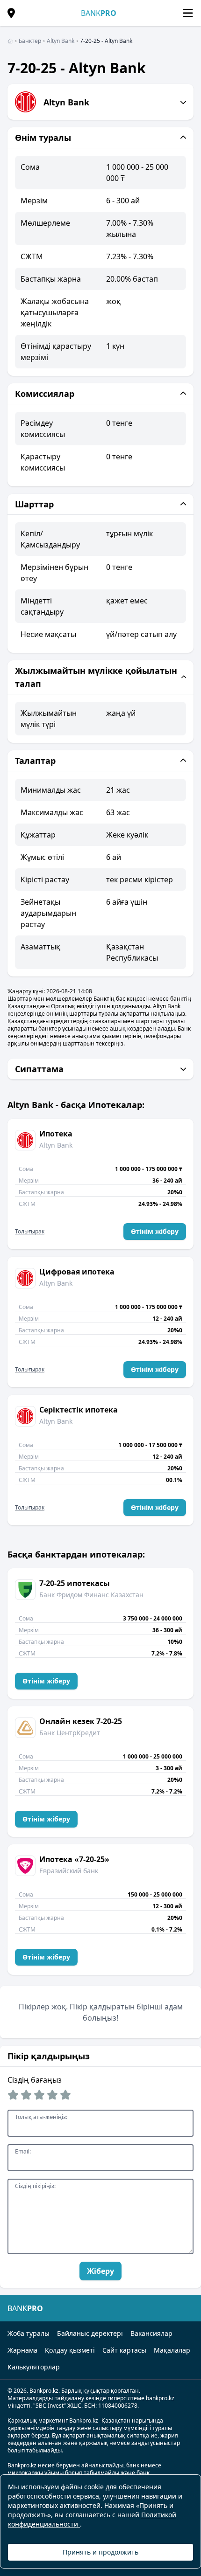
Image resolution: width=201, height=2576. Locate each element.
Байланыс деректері (90, 2333)
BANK (99, 13)
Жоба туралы (29, 2333)
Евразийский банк (69, 1871)
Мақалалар (172, 2350)
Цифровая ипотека (77, 1272)
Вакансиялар (151, 2333)
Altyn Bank (56, 1145)
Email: (23, 2152)
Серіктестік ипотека (79, 1410)
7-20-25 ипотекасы (75, 1583)
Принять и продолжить (100, 2552)
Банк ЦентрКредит (70, 1733)
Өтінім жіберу (155, 1231)
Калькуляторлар (34, 2367)
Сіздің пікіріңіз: (35, 2186)
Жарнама (22, 2350)
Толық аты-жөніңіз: (41, 2117)
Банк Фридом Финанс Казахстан (91, 1595)
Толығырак (30, 1232)
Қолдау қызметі (70, 2350)
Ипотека (56, 1134)
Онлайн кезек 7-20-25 (81, 1721)
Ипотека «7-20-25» (74, 1859)
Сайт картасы (124, 2350)
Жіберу (100, 2271)
